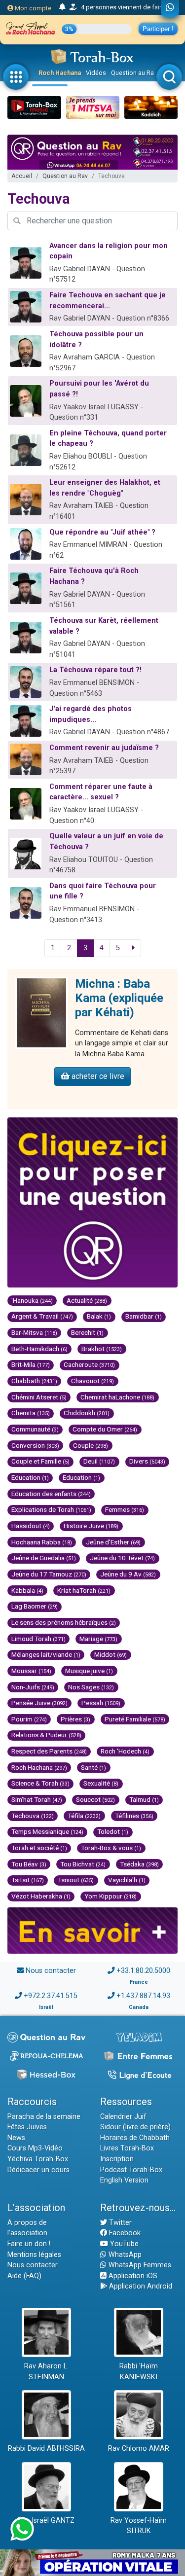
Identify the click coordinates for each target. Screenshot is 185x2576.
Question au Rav (134, 73)
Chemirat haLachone (117, 1397)
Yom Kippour (111, 1896)
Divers (147, 1461)
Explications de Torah (51, 1509)
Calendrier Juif (123, 2117)
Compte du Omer (105, 1429)
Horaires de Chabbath (135, 2138)
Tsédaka (139, 1864)
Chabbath (34, 1381)
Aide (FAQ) (24, 2276)
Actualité (87, 1300)
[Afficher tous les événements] (62, 7)
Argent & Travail (42, 1316)
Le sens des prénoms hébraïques (64, 1622)
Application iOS (132, 2276)
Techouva (33, 1816)
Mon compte (32, 8)
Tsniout (76, 1880)
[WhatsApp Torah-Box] (170, 8)
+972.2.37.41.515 (51, 1996)
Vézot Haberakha (41, 1896)
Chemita (31, 1413)
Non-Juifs (33, 1687)
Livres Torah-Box (127, 2148)
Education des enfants (51, 1494)
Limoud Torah (38, 1639)
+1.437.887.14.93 (143, 1996)
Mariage (98, 1639)
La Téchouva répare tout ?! (95, 670)
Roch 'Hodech (125, 1751)
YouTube (123, 2244)
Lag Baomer (35, 1606)
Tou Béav (29, 1864)
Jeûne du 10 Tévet (122, 1558)
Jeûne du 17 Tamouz (49, 1574)
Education (30, 1477)
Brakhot (102, 1349)
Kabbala (27, 1590)
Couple (91, 1445)
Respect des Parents (49, 1751)
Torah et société (39, 1848)
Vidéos (96, 73)
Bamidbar (144, 1316)
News (16, 2138)
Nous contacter (51, 1971)
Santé (93, 1767)
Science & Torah (40, 1783)
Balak (99, 1316)
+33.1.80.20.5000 (143, 1971)
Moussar (31, 1671)
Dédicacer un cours (38, 2170)
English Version (124, 2180)
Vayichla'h (127, 1880)
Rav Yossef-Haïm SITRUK (139, 2526)
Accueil (22, 176)
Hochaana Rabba (42, 1542)
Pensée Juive (39, 1703)
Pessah (101, 1703)
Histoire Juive (91, 1526)
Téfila (84, 1816)
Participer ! (158, 29)
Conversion (35, 1445)
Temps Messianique (47, 1831)
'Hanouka (32, 1300)
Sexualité (101, 1783)
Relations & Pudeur (46, 1735)
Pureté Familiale (135, 1719)
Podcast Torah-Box (131, 2170)
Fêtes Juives (27, 2127)
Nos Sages (91, 1687)
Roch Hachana (60, 73)
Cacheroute (89, 1364)
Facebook (124, 2233)
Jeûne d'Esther (113, 1542)
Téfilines (134, 1816)
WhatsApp (124, 2255)
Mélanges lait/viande (46, 1654)
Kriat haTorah (84, 1590)
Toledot (113, 1831)
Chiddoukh (87, 1413)
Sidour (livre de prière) (135, 2127)
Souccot (95, 1799)
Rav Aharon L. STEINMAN (46, 2372)
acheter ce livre (97, 1076)
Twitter (119, 2223)
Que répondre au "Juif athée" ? (102, 532)
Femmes (125, 1509)
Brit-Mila (31, 1364)
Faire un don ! (29, 2244)
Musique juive (89, 1671)
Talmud (144, 1799)
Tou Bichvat (83, 1864)
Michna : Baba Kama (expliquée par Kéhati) (119, 998)
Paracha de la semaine (44, 2117)
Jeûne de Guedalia (44, 1558)
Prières (75, 1719)
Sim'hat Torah (37, 1799)
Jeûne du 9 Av (128, 1574)
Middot (111, 1654)
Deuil (99, 1461)
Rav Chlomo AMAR (139, 2449)
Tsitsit (28, 1880)
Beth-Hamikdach (39, 1349)
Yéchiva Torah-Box (38, 2159)
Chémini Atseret (39, 1397)
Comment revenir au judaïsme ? (104, 748)
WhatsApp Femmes (139, 2265)
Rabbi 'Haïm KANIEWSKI (139, 2372)
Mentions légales (34, 2255)
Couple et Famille (40, 1461)
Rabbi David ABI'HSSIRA (46, 2449)
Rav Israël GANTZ (46, 2521)
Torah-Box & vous (111, 1848)
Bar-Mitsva (34, 1332)
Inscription (117, 2159)
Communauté (35, 1429)
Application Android (140, 2286)
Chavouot (92, 1381)
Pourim (29, 1719)
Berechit (87, 1332)
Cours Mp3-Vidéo (35, 2148)
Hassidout (31, 1526)
